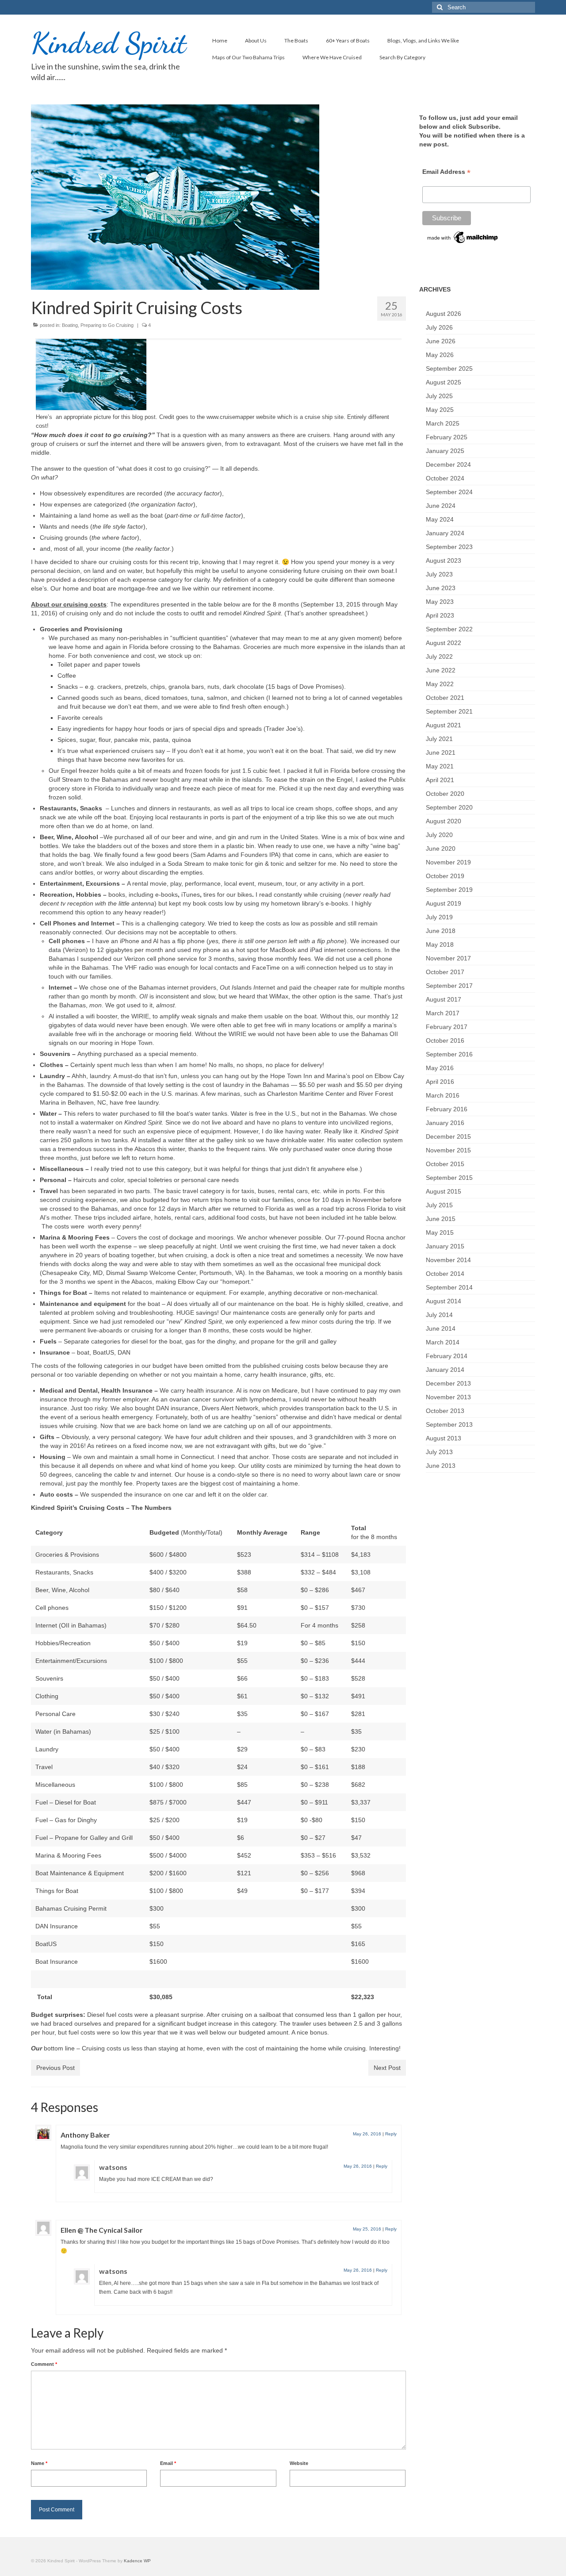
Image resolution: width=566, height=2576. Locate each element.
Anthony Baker (85, 2135)
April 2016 (440, 1082)
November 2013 (448, 1397)
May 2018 (440, 944)
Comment (44, 2364)
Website (299, 2463)
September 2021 (449, 711)
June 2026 (441, 341)
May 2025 (440, 410)
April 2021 (440, 780)
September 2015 (449, 1178)
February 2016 (447, 1109)
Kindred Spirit (109, 43)
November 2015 (448, 1150)
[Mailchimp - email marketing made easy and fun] (463, 237)
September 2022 (449, 629)
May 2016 (440, 1068)
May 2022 (440, 684)
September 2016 (449, 1054)
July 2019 (439, 917)
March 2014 (443, 1342)
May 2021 (440, 766)
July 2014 (439, 1315)
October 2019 (445, 876)
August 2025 (444, 382)
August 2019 (444, 903)
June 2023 (441, 588)
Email (168, 2463)
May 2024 (440, 519)
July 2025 (439, 396)
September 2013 (449, 1424)
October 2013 (445, 1411)
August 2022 (444, 643)
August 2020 (444, 821)
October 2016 (445, 1040)
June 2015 (441, 1219)
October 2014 (445, 1274)
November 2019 (448, 862)
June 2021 (441, 752)
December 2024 (448, 465)
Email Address (446, 172)
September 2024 (449, 492)
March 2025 (443, 423)
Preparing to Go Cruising (107, 325)
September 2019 (449, 890)
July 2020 (439, 835)
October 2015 (445, 1164)
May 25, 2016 (367, 2229)
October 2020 (445, 794)
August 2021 (444, 725)
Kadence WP (137, 2561)
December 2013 (448, 1383)
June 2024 (441, 506)
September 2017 (449, 986)
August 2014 (444, 1301)
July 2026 (439, 327)
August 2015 (444, 1191)
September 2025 (449, 369)
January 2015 (445, 1246)
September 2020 (449, 807)
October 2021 (445, 698)
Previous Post (55, 2068)
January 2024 (445, 533)
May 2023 (440, 602)
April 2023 (440, 615)
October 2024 (445, 478)
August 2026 (444, 314)
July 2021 (439, 739)
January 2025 (445, 451)
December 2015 (448, 1136)
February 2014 (447, 1356)
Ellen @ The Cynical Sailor (102, 2230)
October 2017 (445, 972)
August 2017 (444, 999)
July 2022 (439, 656)
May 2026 (440, 355)
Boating (70, 325)
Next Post (387, 2068)
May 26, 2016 (367, 2134)
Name (39, 2463)
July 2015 (439, 1205)
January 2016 (445, 1123)
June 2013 (441, 1466)
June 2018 (441, 931)
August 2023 (444, 561)
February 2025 (447, 437)
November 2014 (448, 1260)
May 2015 (440, 1232)
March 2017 (443, 1013)
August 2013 (444, 1438)
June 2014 (441, 1328)
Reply (391, 2134)
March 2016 (443, 1095)
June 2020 (441, 848)
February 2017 (447, 1027)
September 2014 (449, 1287)
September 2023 (449, 547)
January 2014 (445, 1370)
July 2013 (439, 1452)
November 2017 (448, 958)
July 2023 (439, 574)
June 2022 (441, 670)
